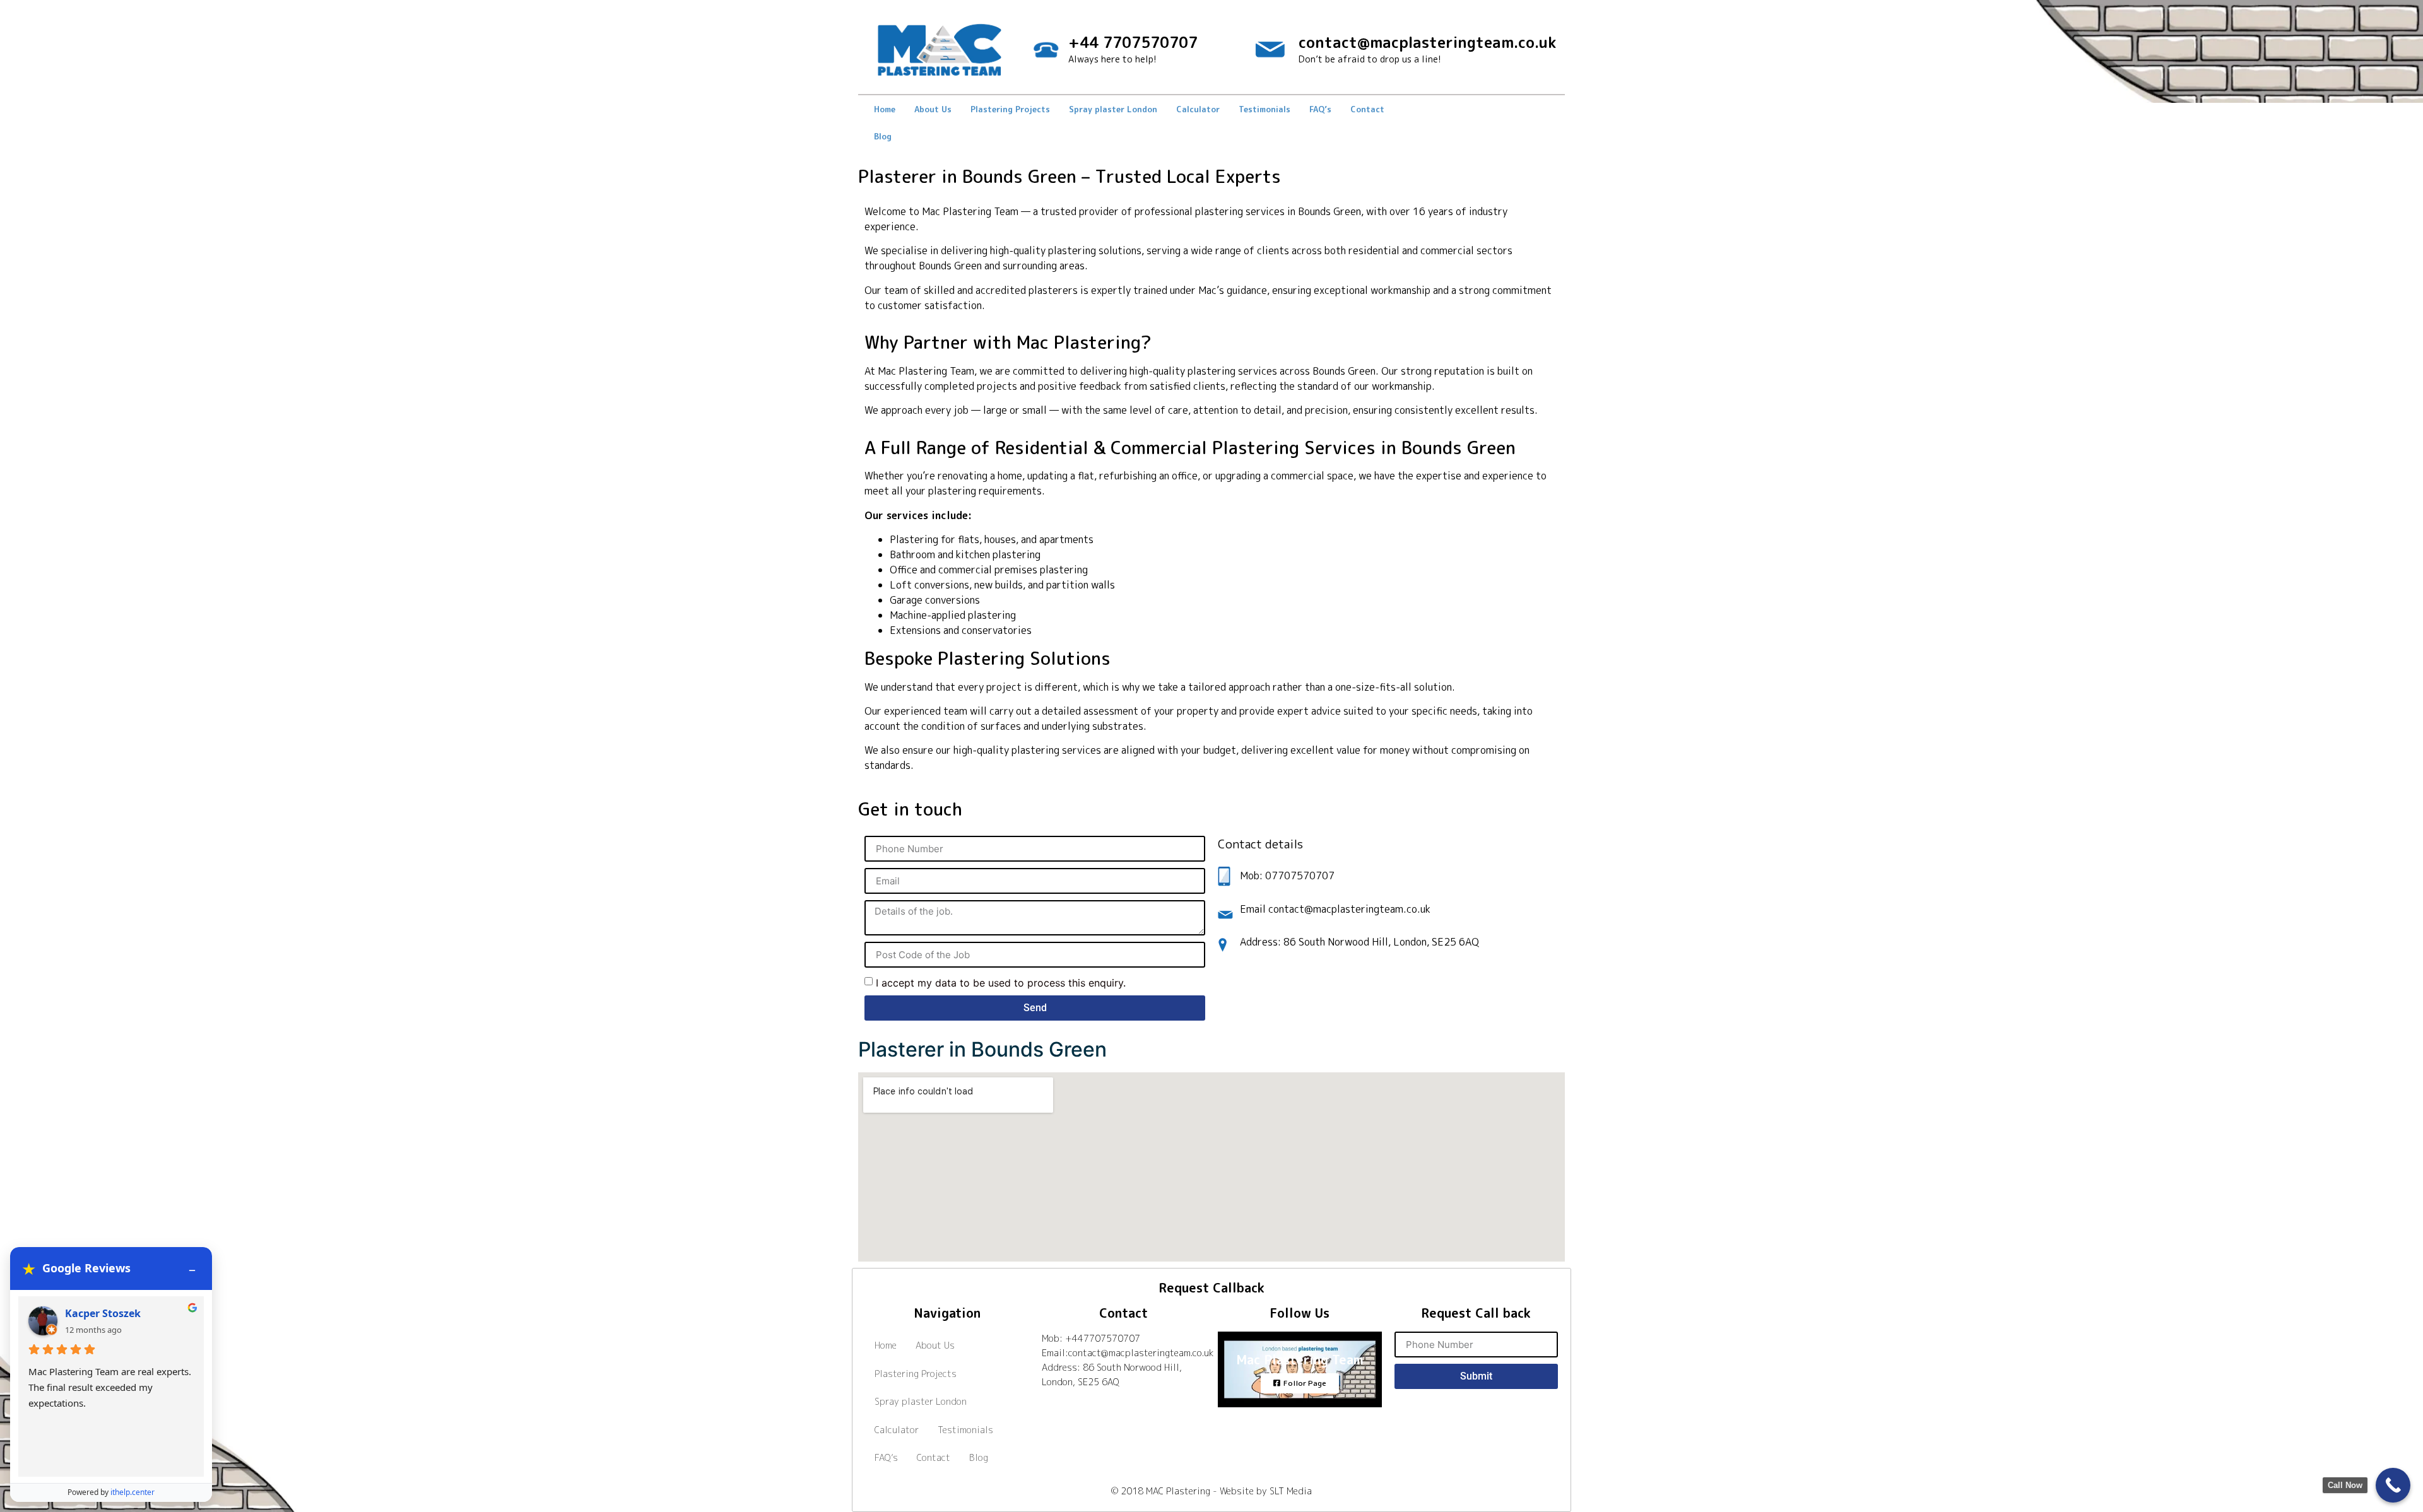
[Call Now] (2393, 1485)
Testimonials (1265, 109)
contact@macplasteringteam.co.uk (1427, 42)
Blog (883, 136)
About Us (933, 109)
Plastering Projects (1010, 109)
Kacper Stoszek (103, 1313)
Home (885, 109)
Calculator (1198, 109)
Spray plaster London (1113, 109)
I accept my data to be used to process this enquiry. (1001, 983)
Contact (1367, 109)
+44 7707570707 (1133, 42)
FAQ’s (1320, 109)
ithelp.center (133, 1492)
